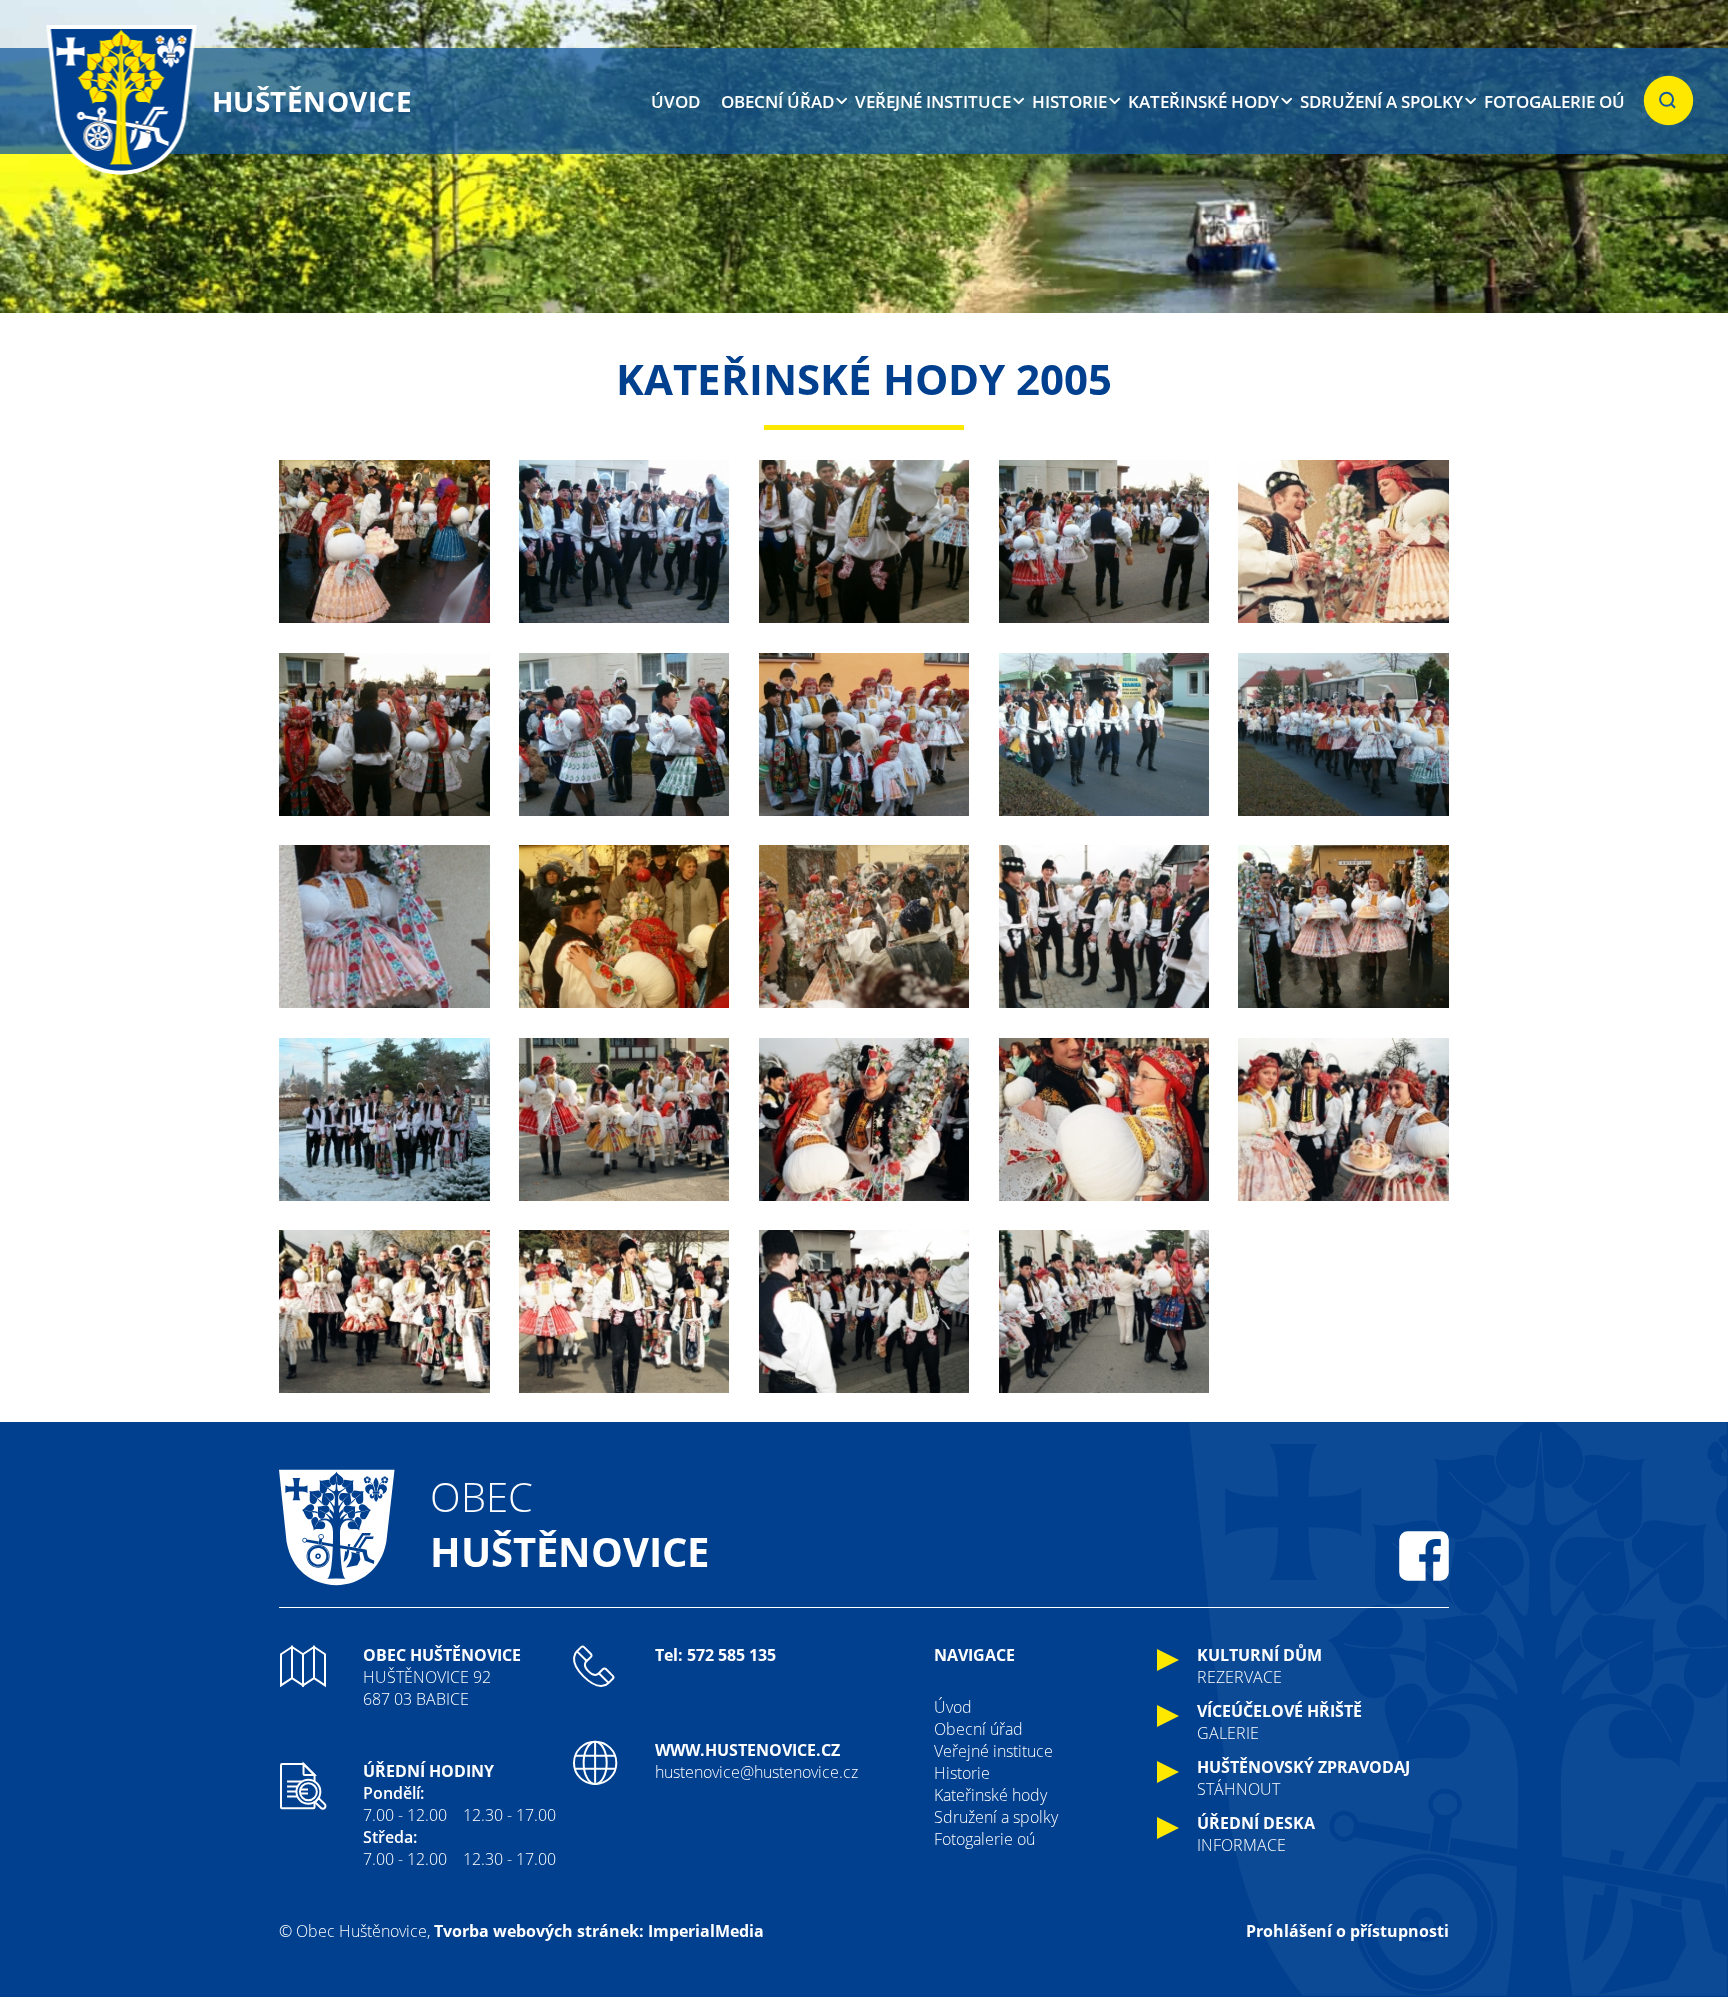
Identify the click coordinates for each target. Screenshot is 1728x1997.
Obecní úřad (777, 101)
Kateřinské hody (1203, 101)
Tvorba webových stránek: (539, 1931)
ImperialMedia (706, 1931)
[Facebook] (1424, 1556)
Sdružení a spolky (1381, 101)
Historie (1069, 101)
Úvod (675, 101)
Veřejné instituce (933, 101)
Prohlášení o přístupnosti (1347, 1931)
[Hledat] (1668, 101)
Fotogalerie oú (1554, 101)
